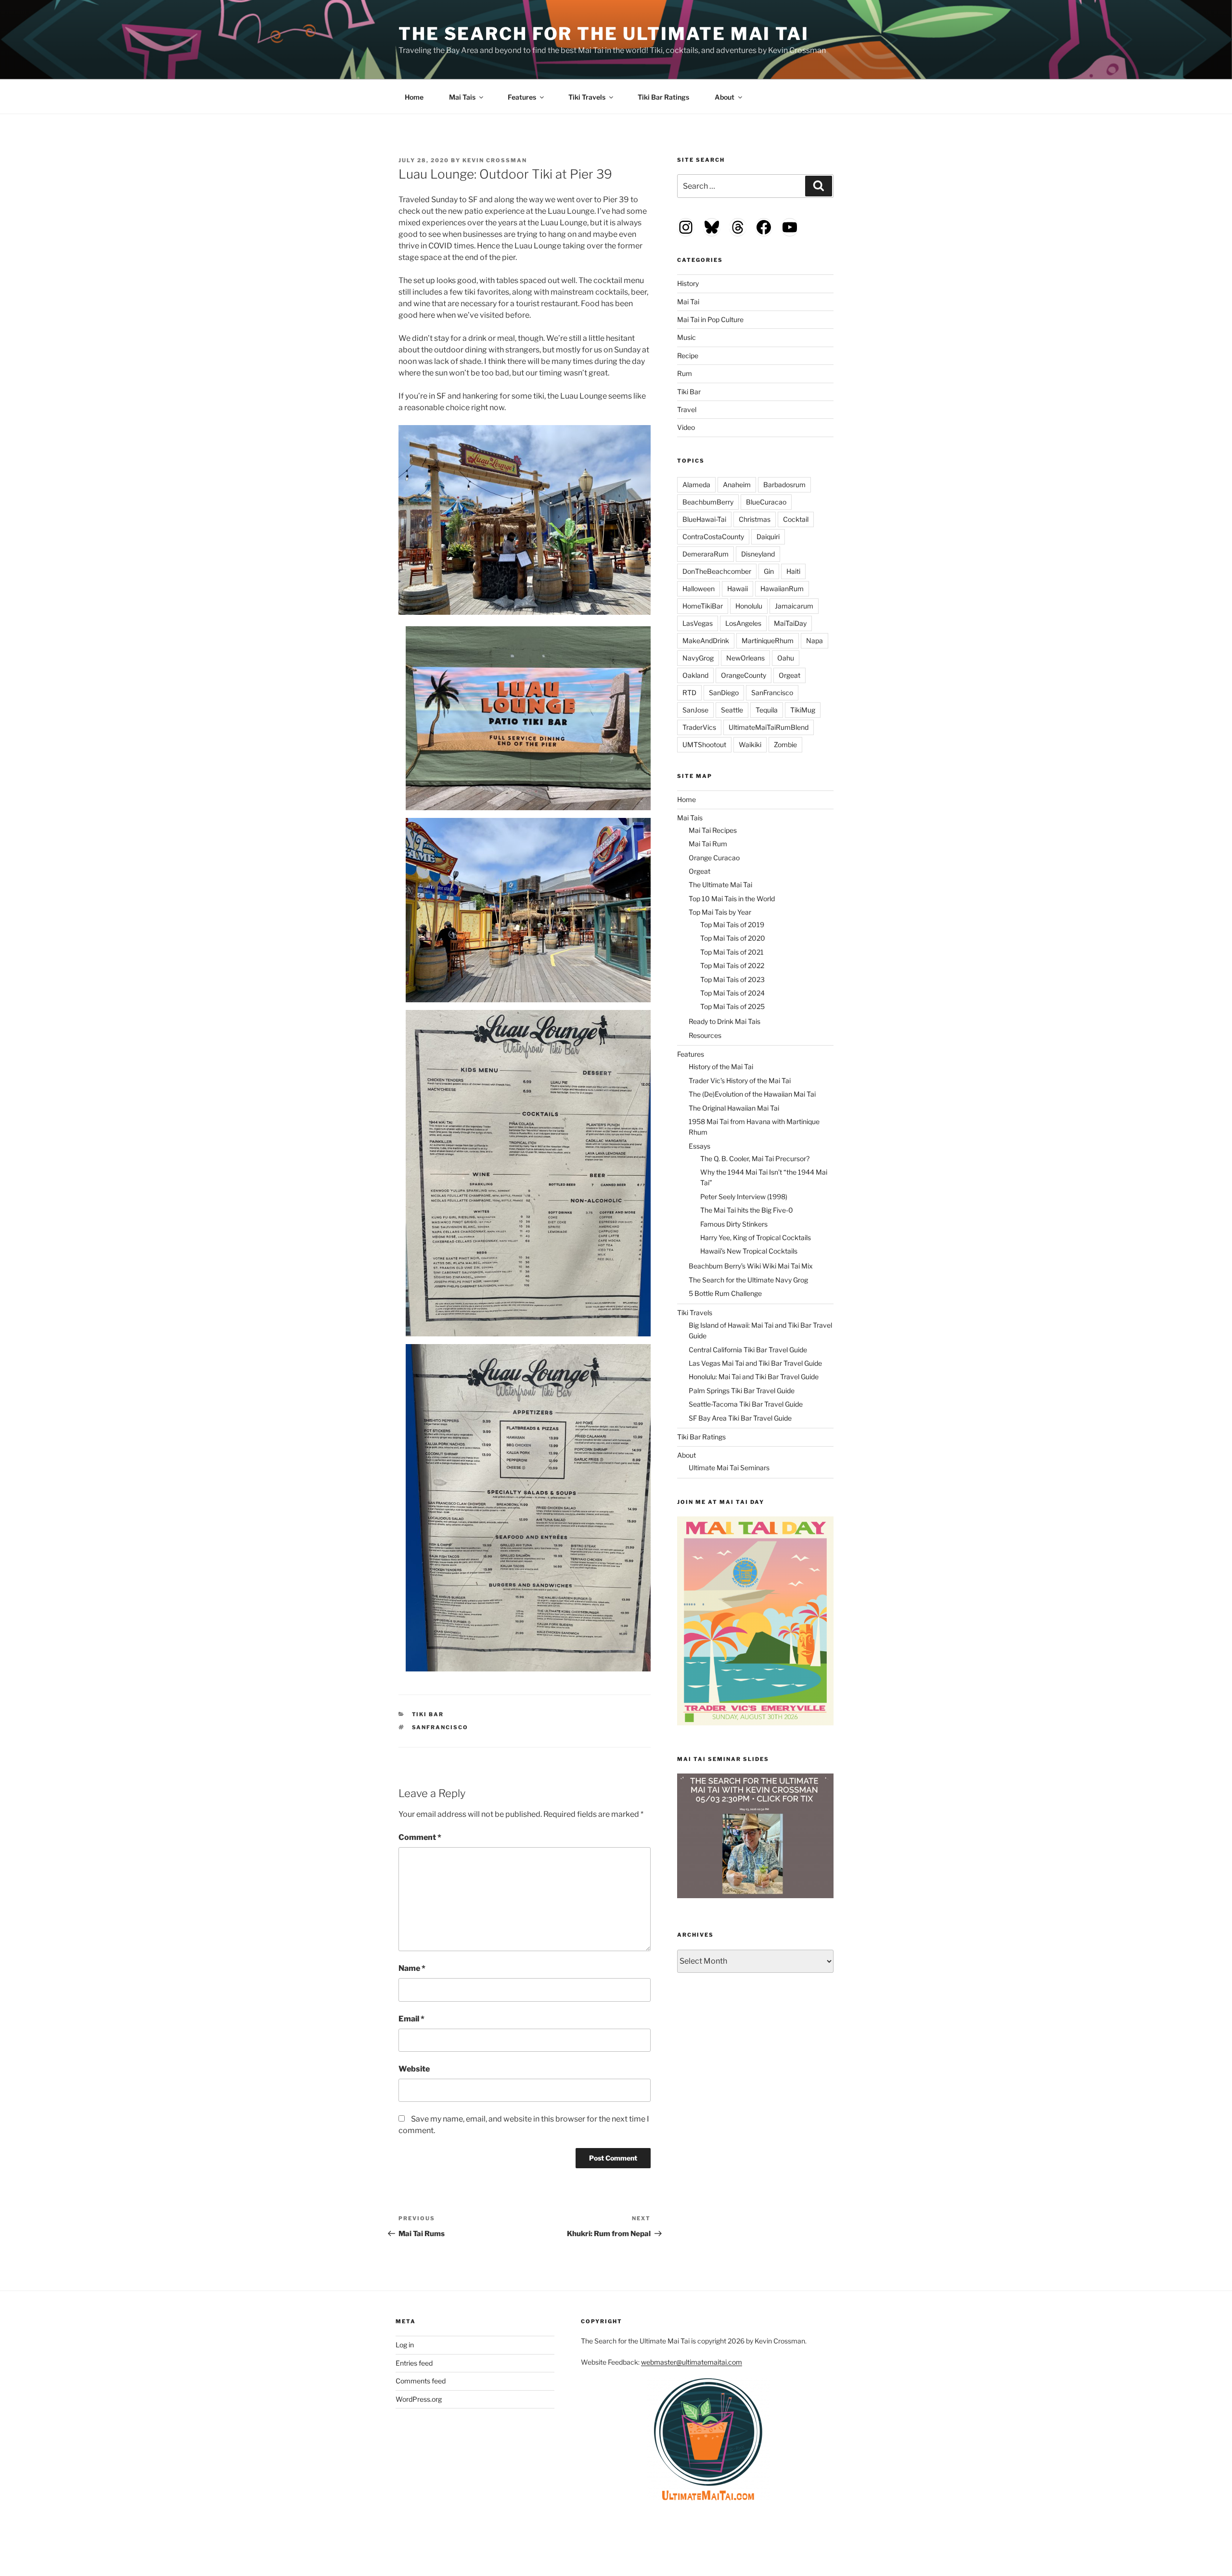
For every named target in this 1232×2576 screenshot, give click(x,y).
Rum (685, 373)
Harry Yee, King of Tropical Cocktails (756, 1237)
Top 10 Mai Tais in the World (732, 899)
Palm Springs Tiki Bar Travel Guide (742, 1391)
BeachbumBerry (708, 502)
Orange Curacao (714, 858)
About (725, 97)
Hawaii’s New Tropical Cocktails (749, 1251)
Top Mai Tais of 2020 (733, 938)
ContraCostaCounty (713, 537)
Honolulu (749, 606)
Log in (405, 2345)
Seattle (732, 710)
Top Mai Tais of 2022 (732, 965)
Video (686, 427)
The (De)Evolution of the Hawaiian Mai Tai (752, 1094)
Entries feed (414, 2363)
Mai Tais (462, 97)
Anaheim (737, 485)
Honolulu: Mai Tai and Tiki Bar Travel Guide (754, 1377)
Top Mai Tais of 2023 (732, 979)
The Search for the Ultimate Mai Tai (604, 34)
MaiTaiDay (790, 623)
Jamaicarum (794, 606)
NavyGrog (698, 658)
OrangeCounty (744, 675)
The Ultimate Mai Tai (720, 885)
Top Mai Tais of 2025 (732, 1006)
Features (522, 97)
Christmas (755, 519)
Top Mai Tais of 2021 (732, 952)
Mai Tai (688, 302)
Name (412, 1968)
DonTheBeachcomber (717, 571)
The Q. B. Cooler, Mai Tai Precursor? (755, 1159)
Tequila (767, 710)
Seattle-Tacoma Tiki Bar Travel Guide (746, 1404)
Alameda (696, 485)
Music (687, 337)
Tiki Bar (428, 1714)
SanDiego (724, 693)
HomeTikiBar (703, 606)
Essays (699, 1146)
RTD (689, 693)
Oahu (786, 658)
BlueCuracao (766, 502)
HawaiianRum (782, 589)
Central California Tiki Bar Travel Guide (748, 1350)
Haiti (793, 571)
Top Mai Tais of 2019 (732, 925)
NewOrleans (745, 658)
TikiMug (803, 710)
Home (414, 97)
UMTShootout (704, 744)
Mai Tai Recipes (713, 830)
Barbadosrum (784, 485)
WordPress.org (419, 2399)
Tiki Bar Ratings (663, 97)
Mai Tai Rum (708, 844)
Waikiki (750, 744)
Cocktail (796, 519)
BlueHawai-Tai (704, 519)
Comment (420, 1837)
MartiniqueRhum (768, 641)
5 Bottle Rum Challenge (725, 1293)
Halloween (699, 589)
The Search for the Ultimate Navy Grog (748, 1280)
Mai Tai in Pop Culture (710, 319)
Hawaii (738, 589)
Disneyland (758, 554)
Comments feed (421, 2381)
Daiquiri (768, 537)
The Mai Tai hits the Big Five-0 (747, 1210)
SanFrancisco (440, 1727)
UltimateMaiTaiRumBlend (769, 727)
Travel (687, 409)
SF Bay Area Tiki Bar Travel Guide (740, 1418)
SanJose (695, 710)
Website (414, 2069)
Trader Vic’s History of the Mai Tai (740, 1081)
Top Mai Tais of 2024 (732, 993)
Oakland (695, 675)
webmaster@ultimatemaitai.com (692, 2362)
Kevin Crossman (495, 160)
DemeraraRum (706, 554)
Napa (815, 641)
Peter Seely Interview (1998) (744, 1197)
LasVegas (698, 623)
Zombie (785, 744)
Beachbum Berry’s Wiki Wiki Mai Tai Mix (751, 1266)
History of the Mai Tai (721, 1067)
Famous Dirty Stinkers (734, 1224)
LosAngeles (743, 623)
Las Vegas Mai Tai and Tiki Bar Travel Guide (755, 1363)
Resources (705, 1035)
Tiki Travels (587, 97)
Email (411, 2019)
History (688, 283)
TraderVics (699, 727)
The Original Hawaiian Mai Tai (734, 1108)
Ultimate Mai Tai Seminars (729, 1468)
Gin (769, 571)
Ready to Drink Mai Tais (725, 1021)
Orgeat (789, 675)
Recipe (688, 356)
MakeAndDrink (706, 641)
